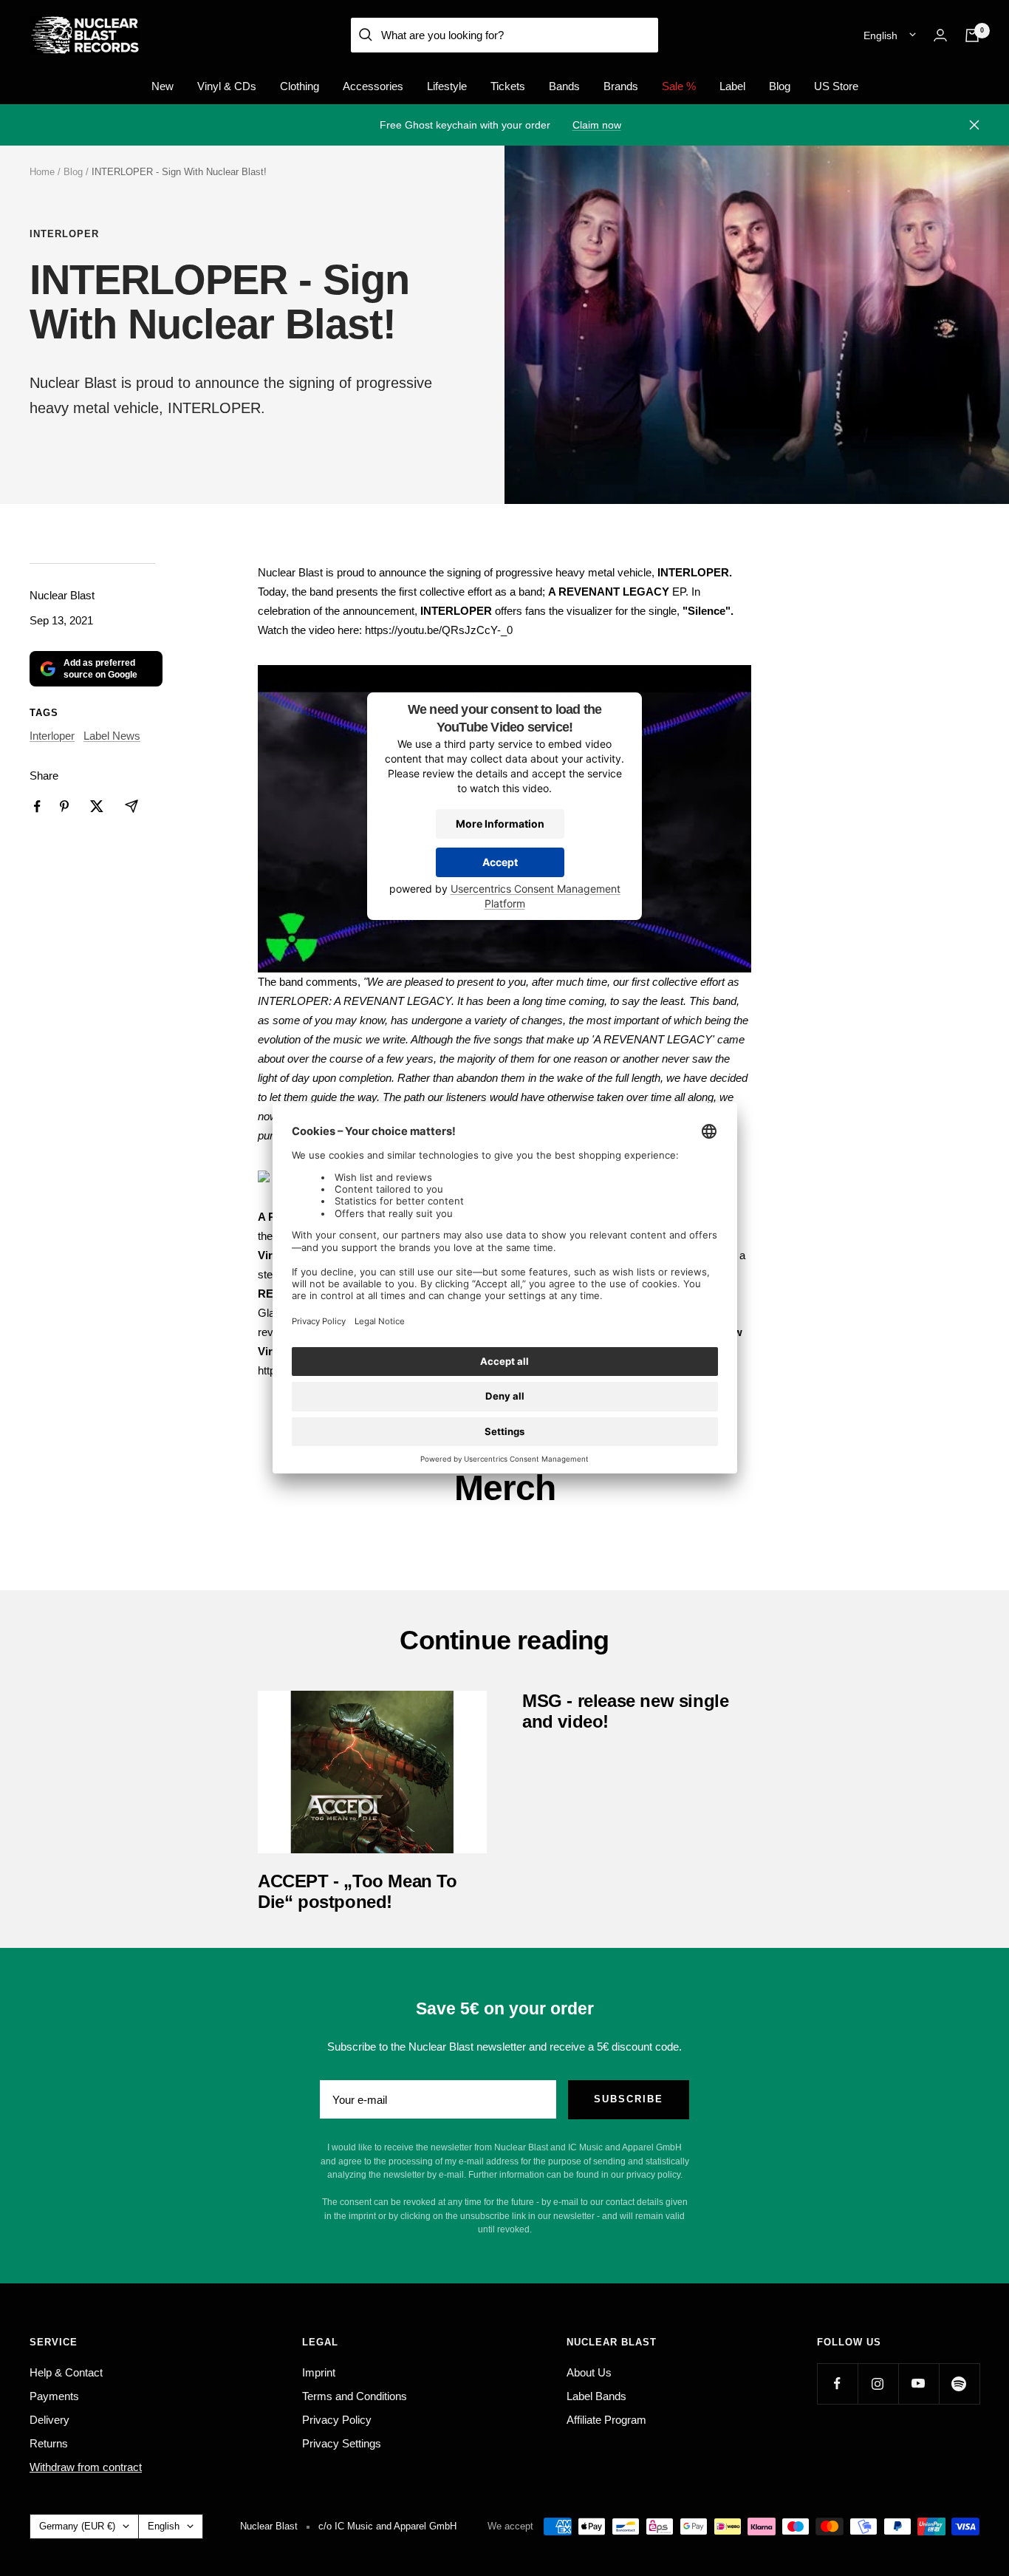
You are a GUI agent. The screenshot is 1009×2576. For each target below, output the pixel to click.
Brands (621, 86)
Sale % (679, 86)
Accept (500, 862)
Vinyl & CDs (227, 86)
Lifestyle (447, 86)
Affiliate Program (606, 2420)
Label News (112, 736)
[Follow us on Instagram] (878, 2384)
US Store (836, 86)
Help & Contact (66, 2372)
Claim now (597, 125)
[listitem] (37, 807)
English (880, 35)
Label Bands (596, 2396)
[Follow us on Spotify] (959, 2384)
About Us (589, 2372)
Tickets (508, 86)
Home (42, 172)
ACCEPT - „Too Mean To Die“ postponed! (358, 1891)
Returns (49, 2443)
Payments (54, 2396)
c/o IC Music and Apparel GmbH (387, 2526)
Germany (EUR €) (77, 2526)
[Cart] (972, 35)
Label (732, 86)
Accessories (373, 86)
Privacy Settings (342, 2443)
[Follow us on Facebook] (837, 2384)
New (163, 86)
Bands (564, 86)
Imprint (319, 2372)
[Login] (940, 35)
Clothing (300, 86)
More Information (500, 824)
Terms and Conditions (355, 2396)
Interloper (64, 234)
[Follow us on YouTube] (919, 2384)
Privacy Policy (337, 2420)
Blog (780, 86)
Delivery (49, 2420)
